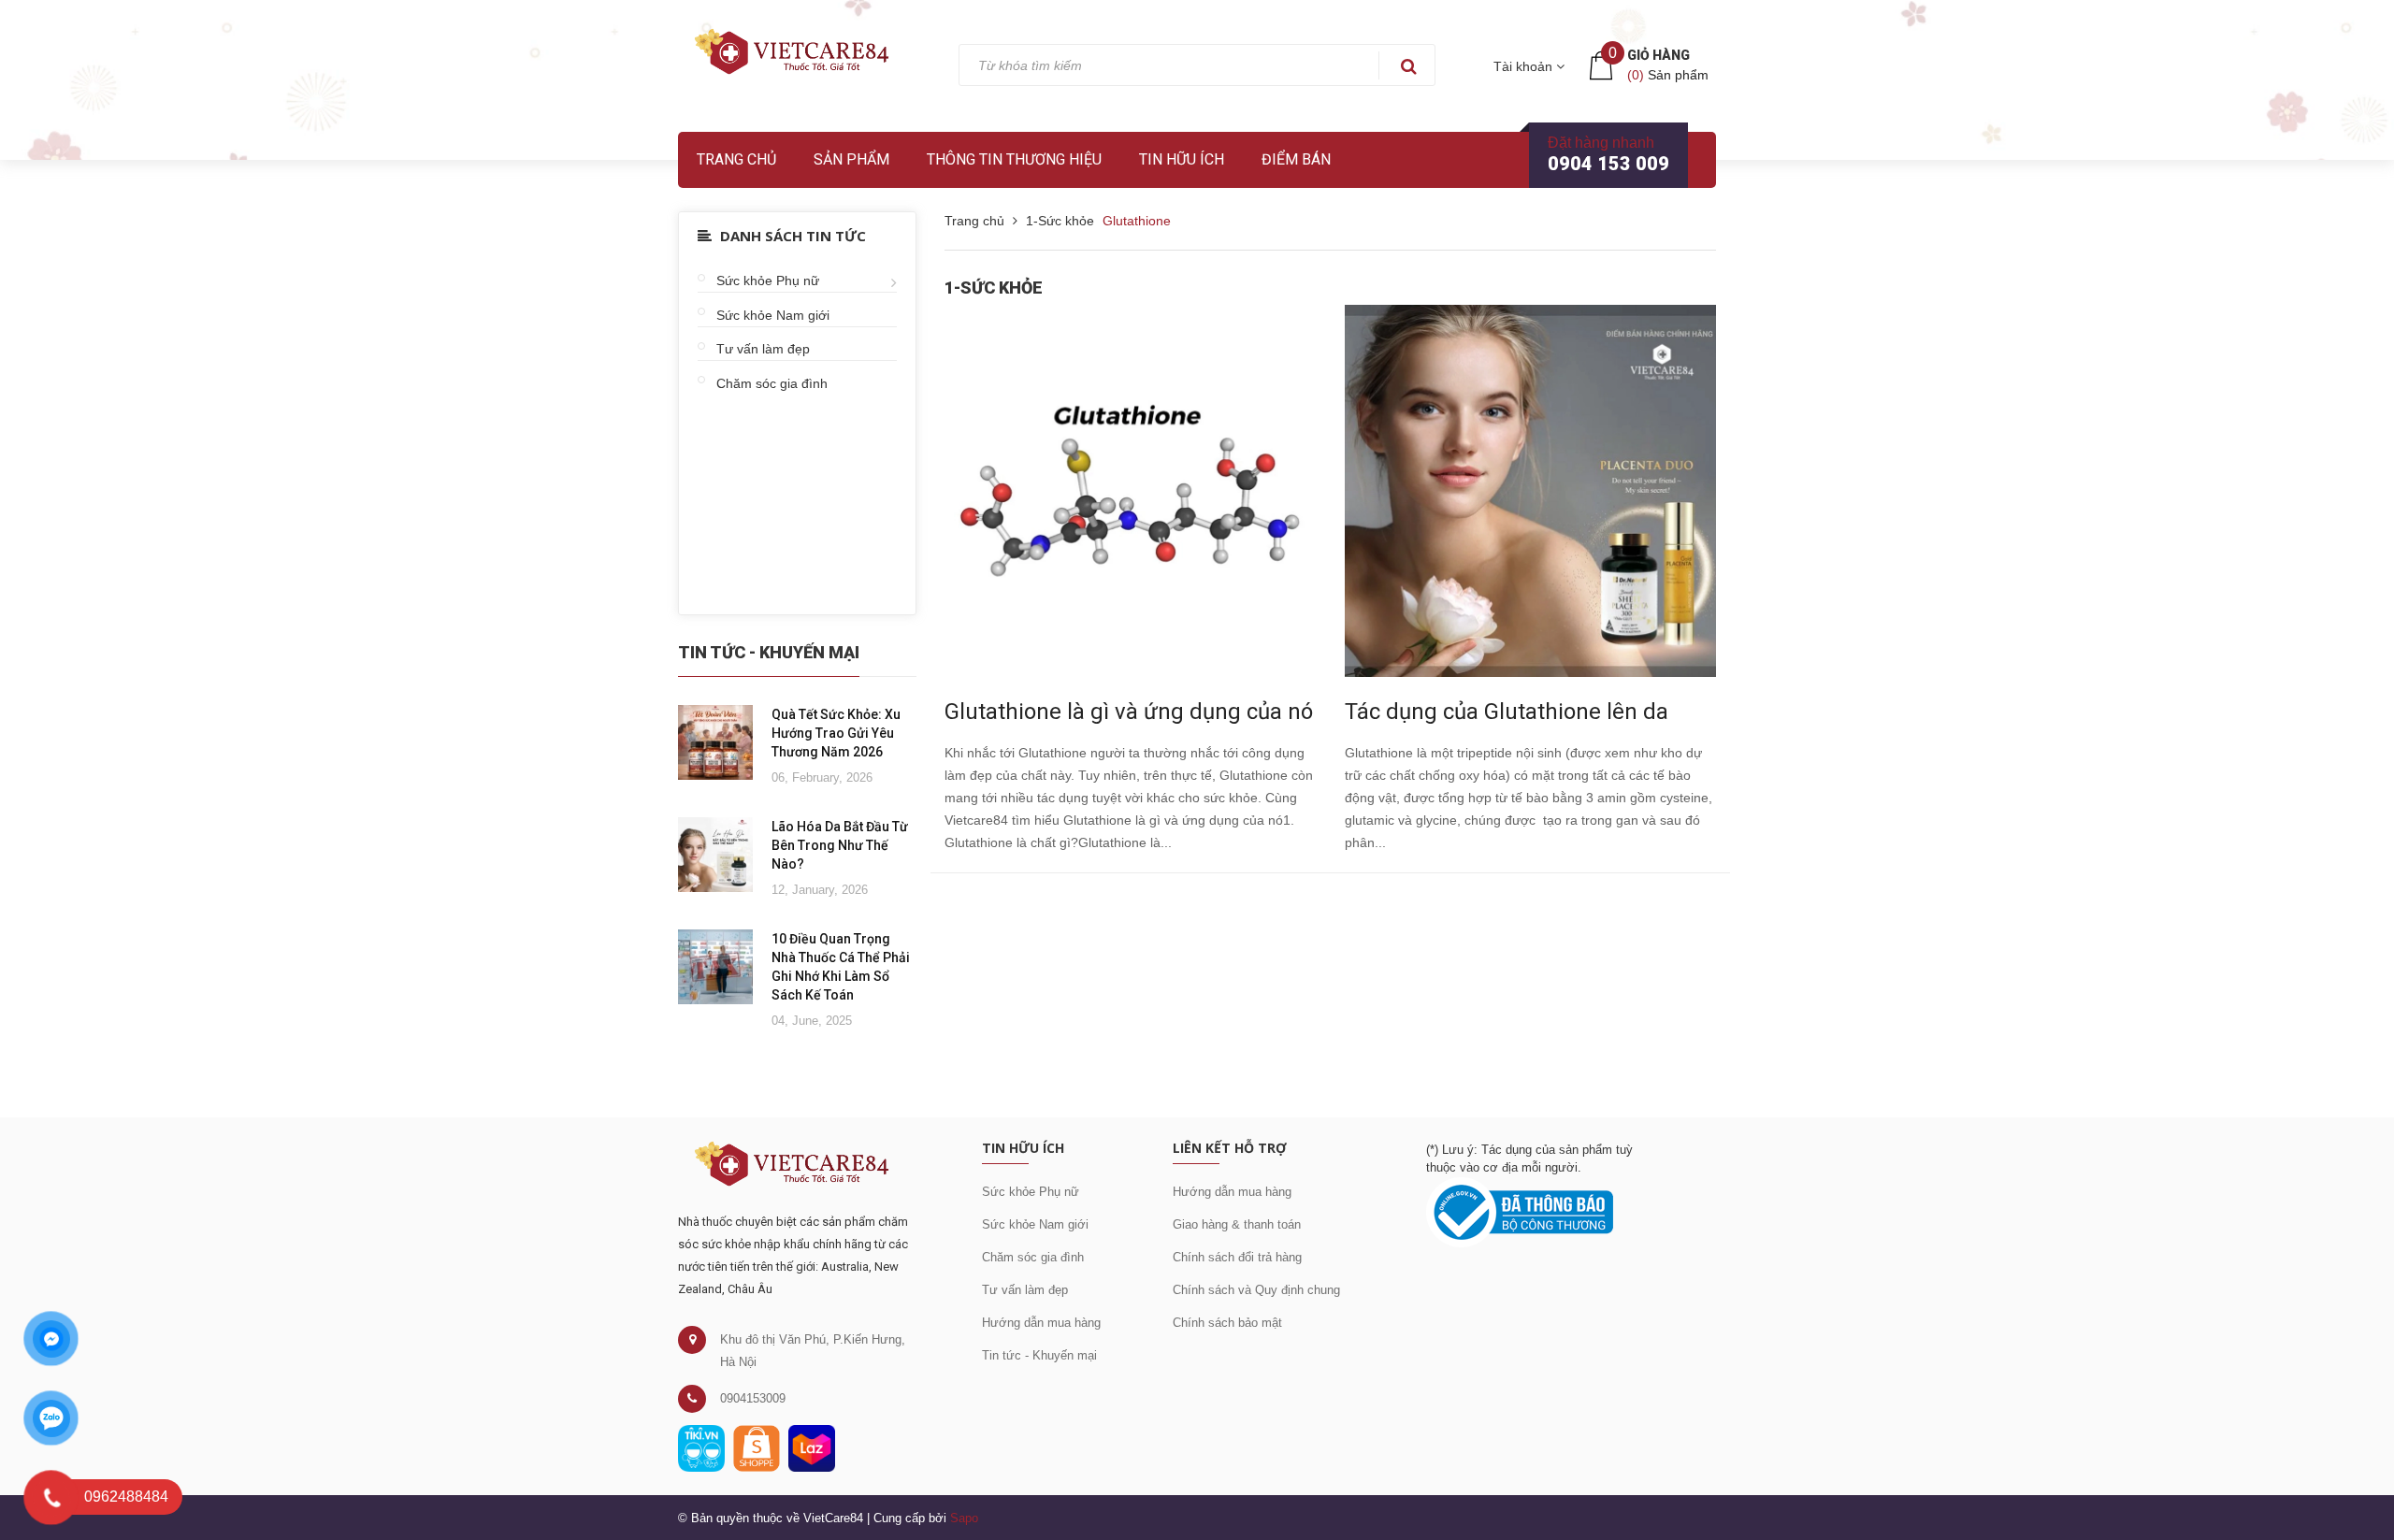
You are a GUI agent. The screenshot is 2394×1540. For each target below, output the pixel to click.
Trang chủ (736, 159)
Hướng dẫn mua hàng (1041, 1323)
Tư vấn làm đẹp (763, 349)
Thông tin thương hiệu (1014, 159)
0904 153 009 (1608, 164)
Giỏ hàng (1658, 55)
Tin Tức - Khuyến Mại (769, 652)
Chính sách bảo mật (1227, 1323)
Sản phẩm (851, 159)
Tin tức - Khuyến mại (1039, 1355)
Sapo (964, 1518)
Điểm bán (1296, 159)
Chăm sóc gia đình (772, 383)
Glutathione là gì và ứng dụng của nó (1129, 712)
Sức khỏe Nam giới (773, 315)
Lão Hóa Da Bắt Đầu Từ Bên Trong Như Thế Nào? (840, 845)
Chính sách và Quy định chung (1256, 1290)
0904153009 (753, 1398)
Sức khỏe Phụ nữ (768, 281)
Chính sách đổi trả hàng (1237, 1257)
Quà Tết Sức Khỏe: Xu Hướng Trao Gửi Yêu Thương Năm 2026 (836, 733)
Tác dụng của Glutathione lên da (1507, 712)
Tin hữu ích (1182, 159)
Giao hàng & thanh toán (1237, 1224)
